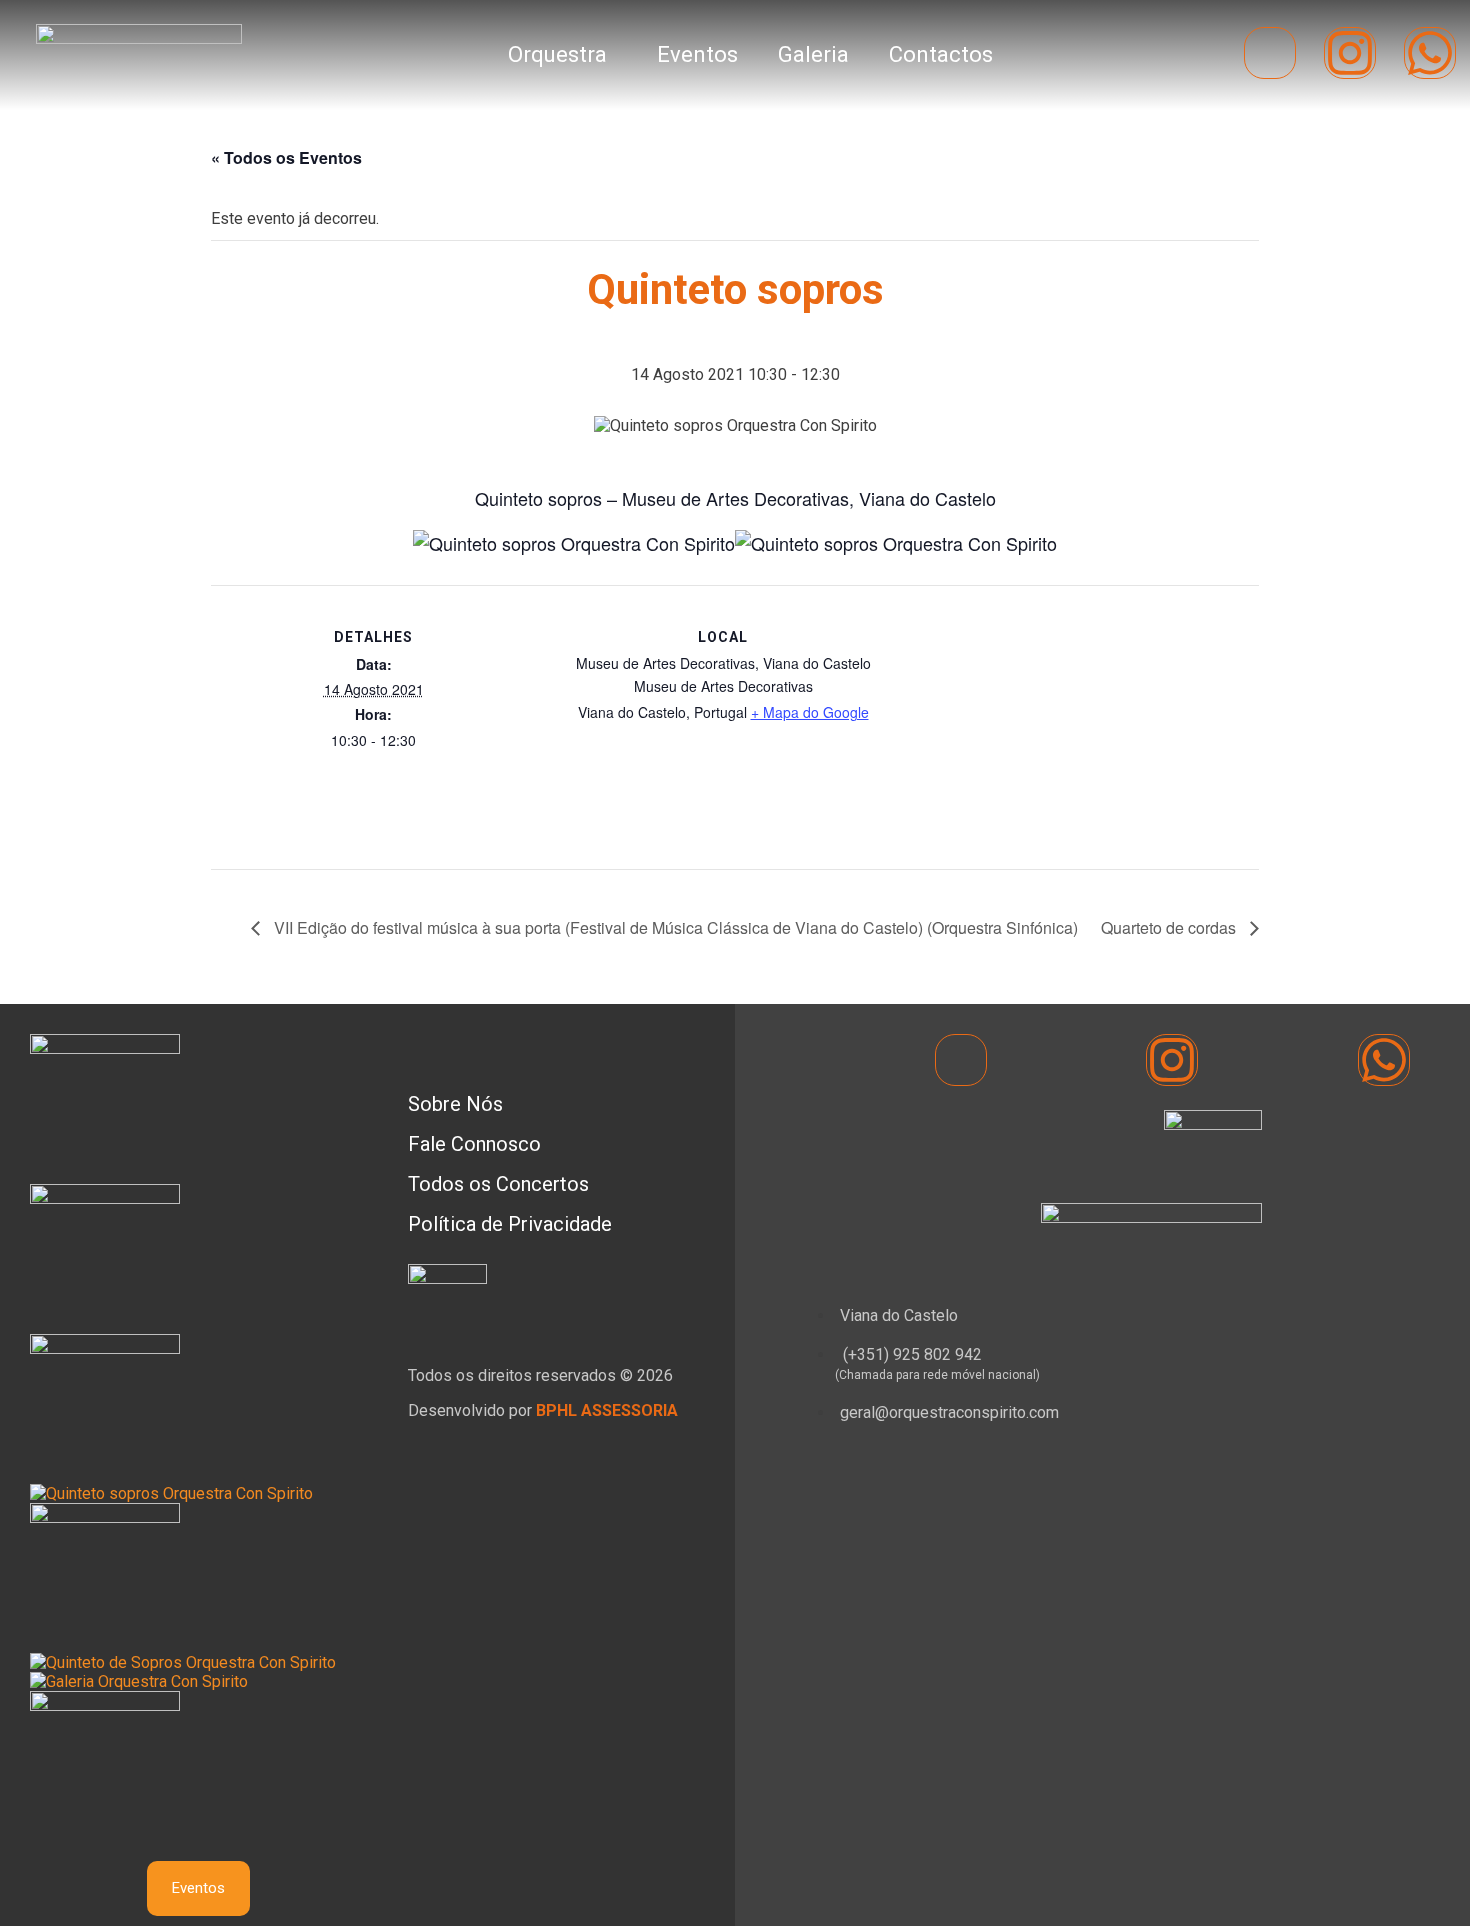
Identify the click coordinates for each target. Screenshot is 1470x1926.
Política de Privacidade (510, 1224)
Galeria (814, 54)
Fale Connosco (474, 1144)
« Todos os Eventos (286, 157)
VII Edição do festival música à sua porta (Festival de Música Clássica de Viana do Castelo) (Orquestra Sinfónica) (674, 927)
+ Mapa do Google (810, 712)
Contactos (942, 54)
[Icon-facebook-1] (1270, 53)
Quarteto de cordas (1170, 927)
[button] (563, 55)
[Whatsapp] (1430, 53)
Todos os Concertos (498, 1184)
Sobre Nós (455, 1104)
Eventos (698, 54)
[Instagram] (1350, 53)
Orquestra (558, 54)
